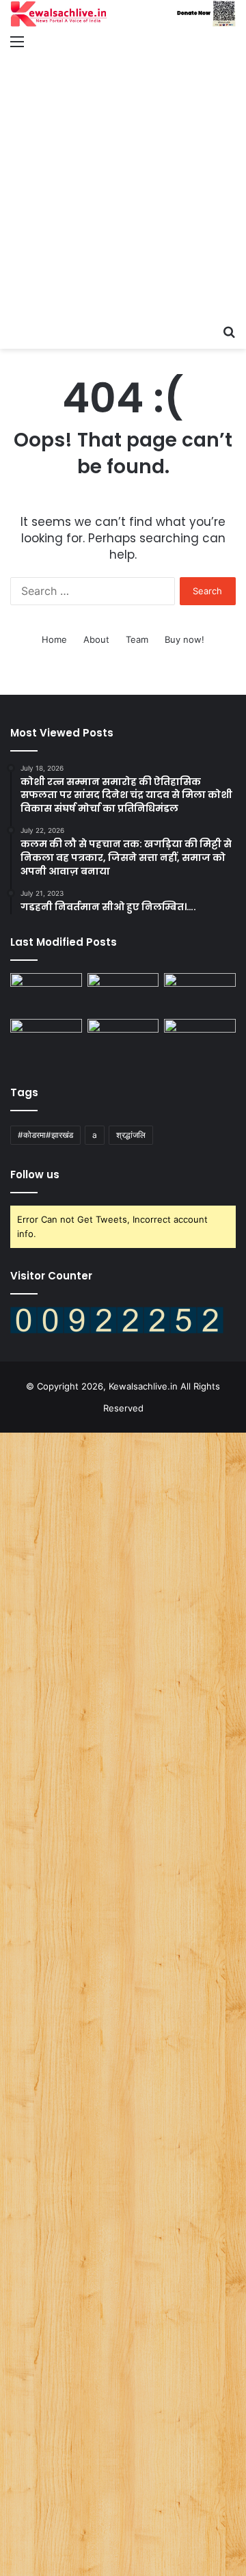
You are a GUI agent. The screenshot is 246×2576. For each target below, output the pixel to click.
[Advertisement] (123, 188)
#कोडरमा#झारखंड (45, 1135)
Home (54, 639)
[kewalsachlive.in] (123, 14)
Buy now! (184, 639)
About (96, 639)
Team (137, 639)
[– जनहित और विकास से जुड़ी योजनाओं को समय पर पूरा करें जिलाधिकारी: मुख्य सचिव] (123, 1039)
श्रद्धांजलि (131, 1135)
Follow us (35, 1174)
